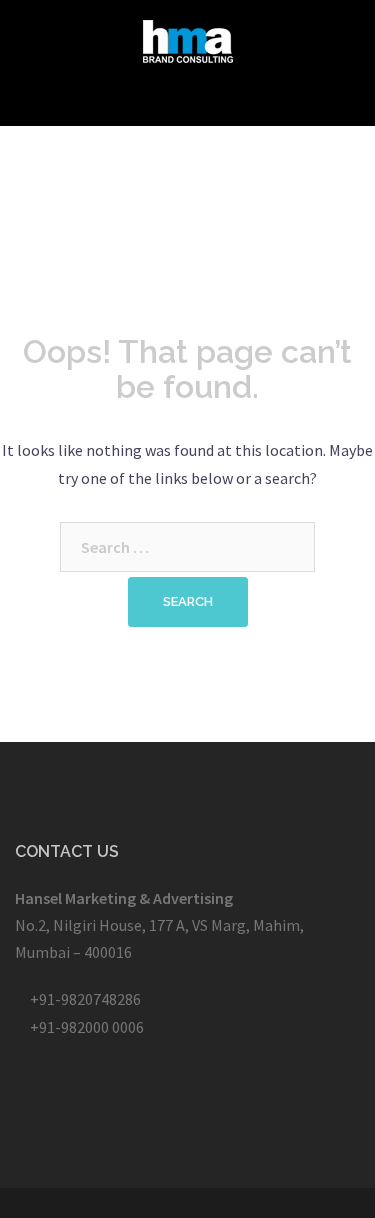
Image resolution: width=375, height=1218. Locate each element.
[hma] (188, 39)
